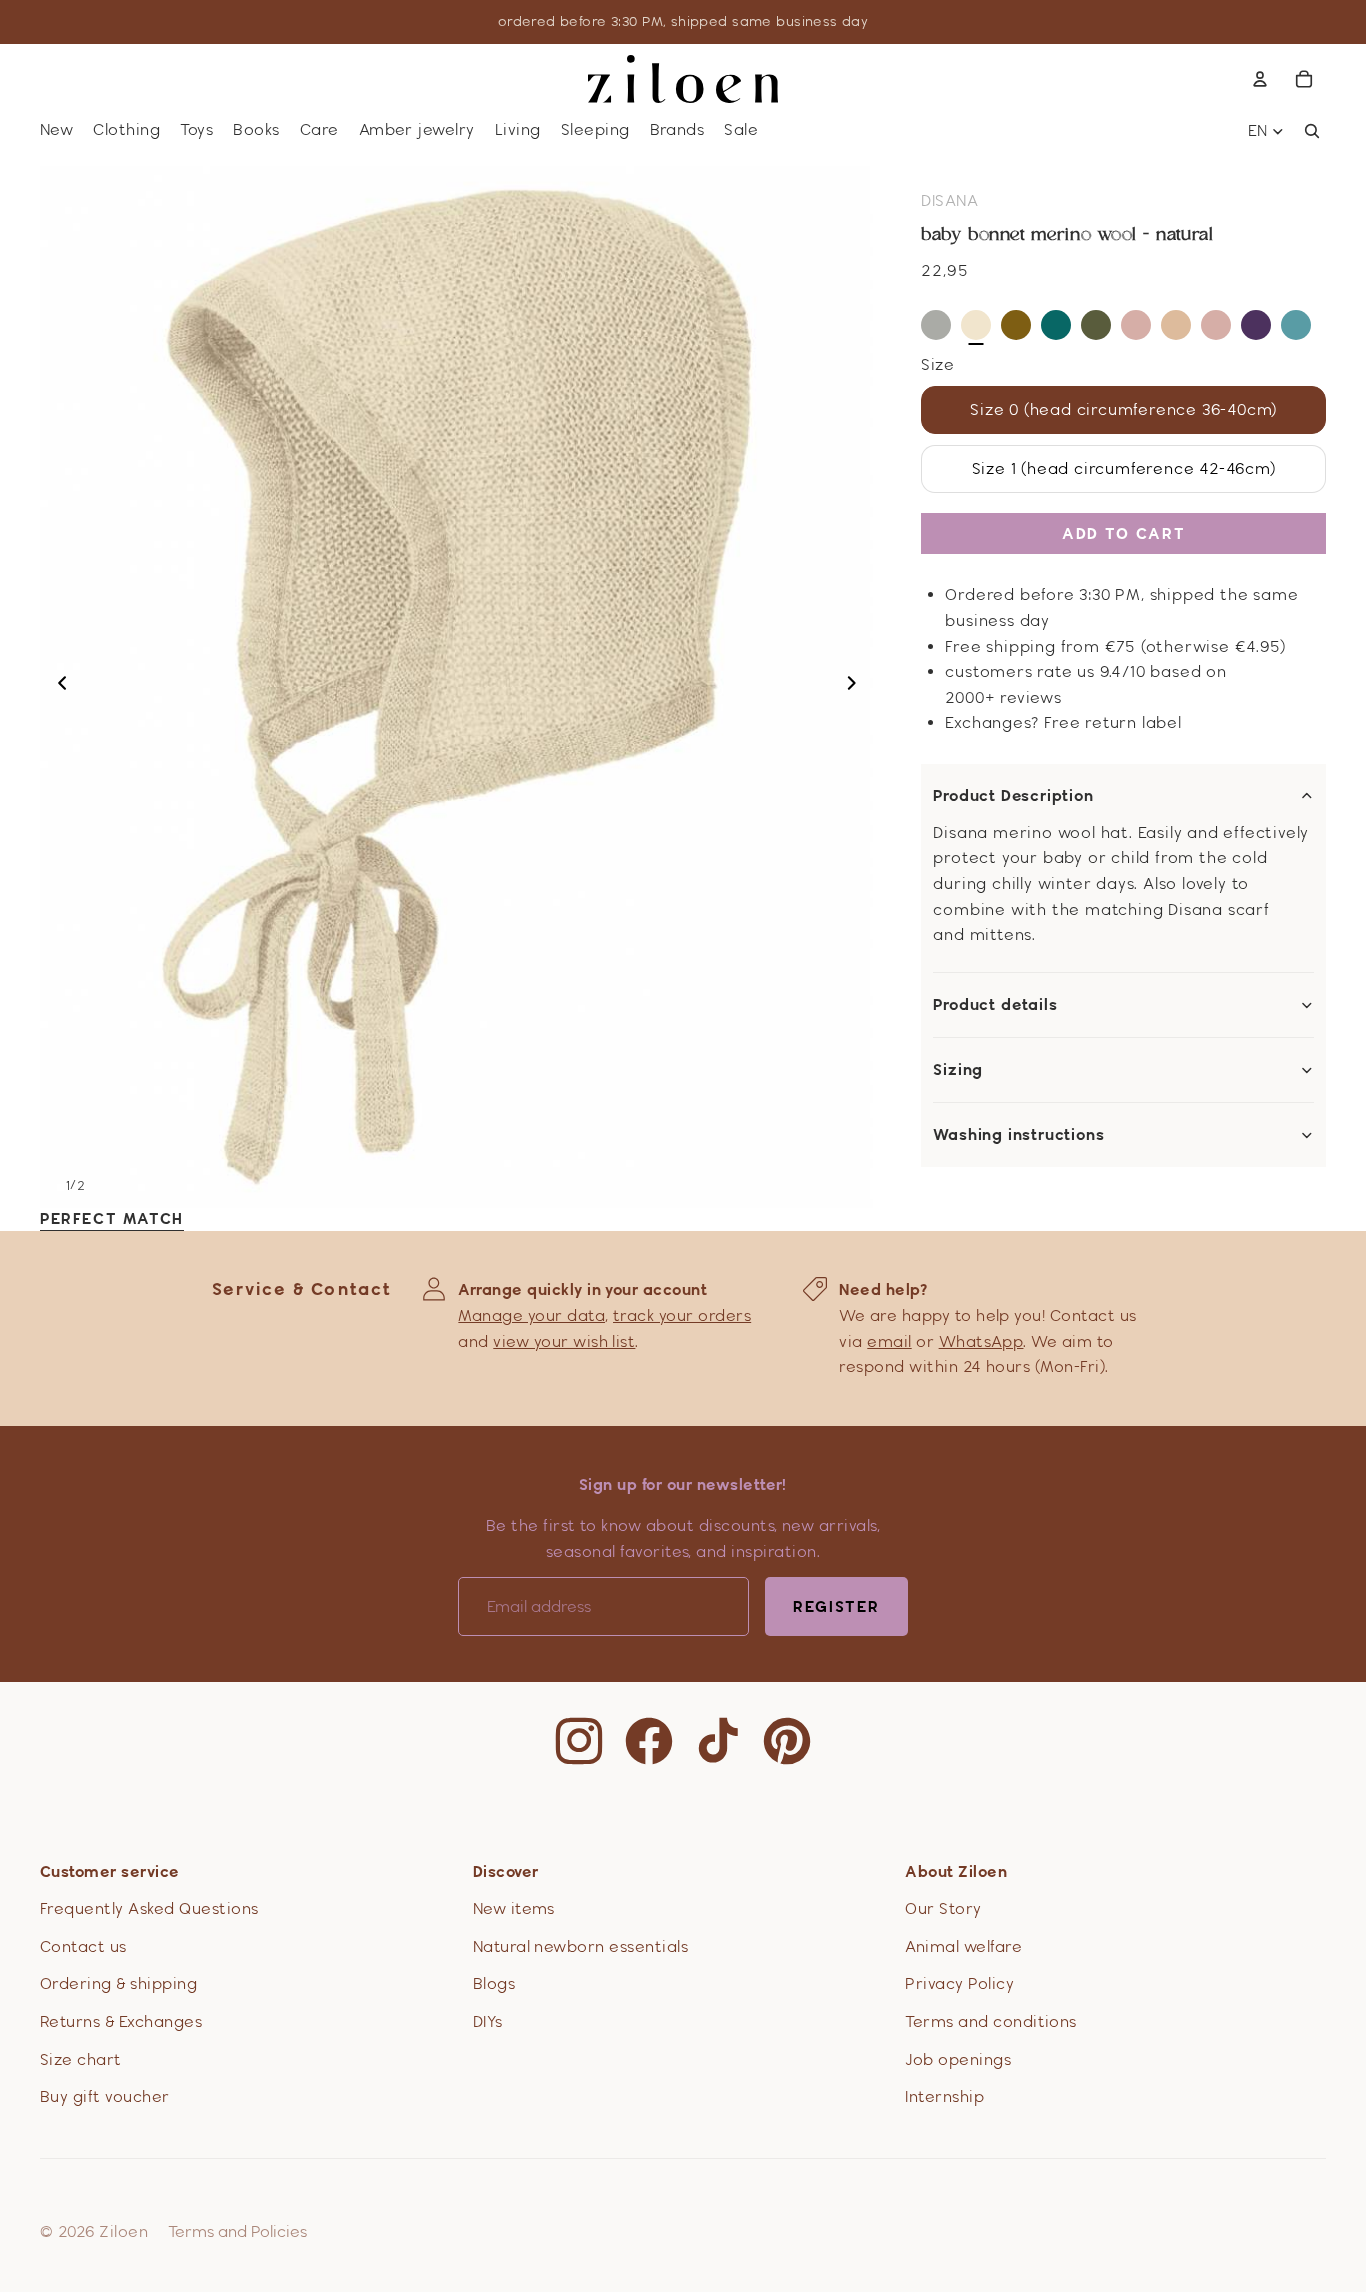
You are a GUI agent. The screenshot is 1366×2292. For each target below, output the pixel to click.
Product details (995, 1005)
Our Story (943, 1908)
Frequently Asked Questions (149, 1908)
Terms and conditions (991, 2021)
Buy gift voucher (105, 2096)
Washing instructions (1018, 1135)
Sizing (958, 1070)
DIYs (488, 2021)
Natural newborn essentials (580, 1946)
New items (514, 1908)
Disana (949, 200)
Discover (506, 1871)
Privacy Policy (959, 1983)
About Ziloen (956, 1871)
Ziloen (123, 2231)
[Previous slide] (56, 687)
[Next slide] (857, 687)
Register (836, 1606)
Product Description (1013, 796)
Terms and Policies (237, 2231)
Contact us (83, 1946)
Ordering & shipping (118, 1983)
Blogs (494, 1983)
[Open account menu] (1260, 79)
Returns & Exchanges (121, 2021)
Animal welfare (963, 1946)
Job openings (958, 2059)
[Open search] (1312, 131)
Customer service (110, 1871)
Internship (944, 2096)
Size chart (81, 2059)
